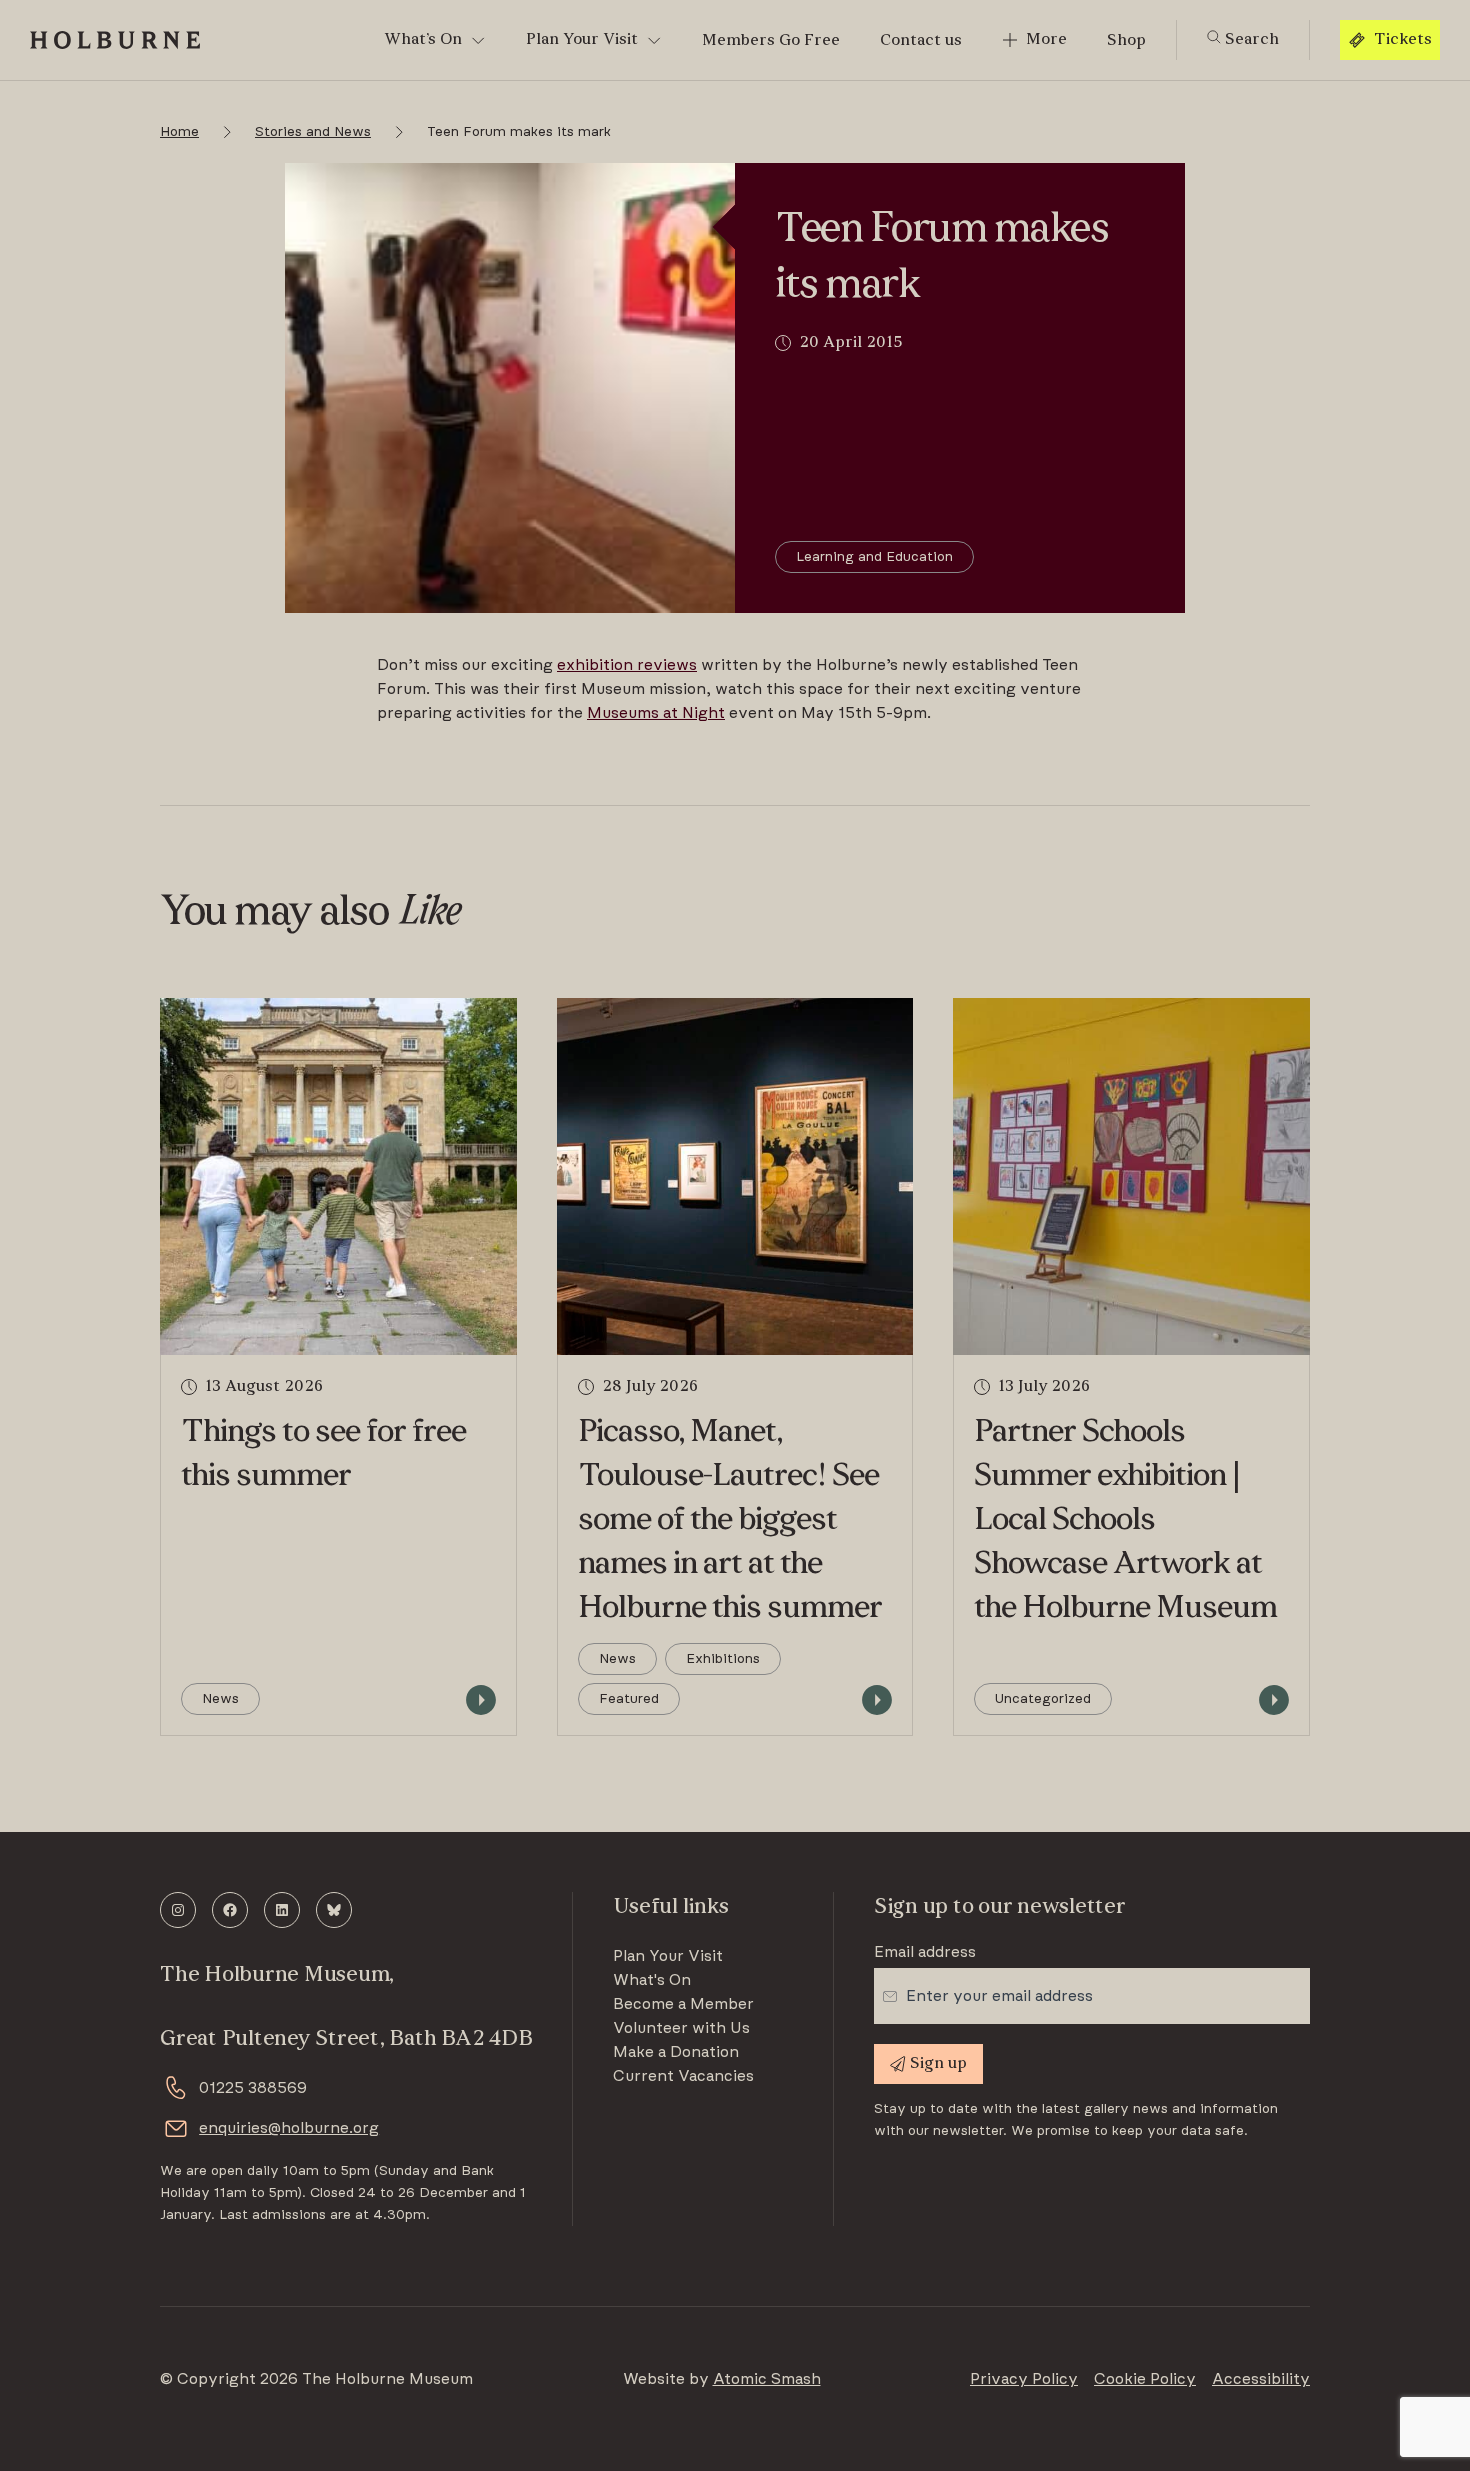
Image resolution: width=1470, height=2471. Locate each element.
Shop (1126, 41)
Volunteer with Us (681, 2028)
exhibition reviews (627, 665)
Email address (925, 1952)
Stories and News (313, 132)
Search (1250, 40)
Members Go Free (771, 41)
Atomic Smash (767, 2379)
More (1046, 40)
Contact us (921, 41)
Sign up (938, 2064)
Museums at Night (656, 713)
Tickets (1403, 40)
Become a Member (683, 2004)
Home (179, 132)
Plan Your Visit (582, 40)
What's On (652, 1980)
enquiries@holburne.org (289, 2128)
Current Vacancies (683, 2076)
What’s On (423, 40)
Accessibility (1261, 2379)
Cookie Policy (1145, 2379)
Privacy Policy (1024, 2379)
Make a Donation (676, 2052)
